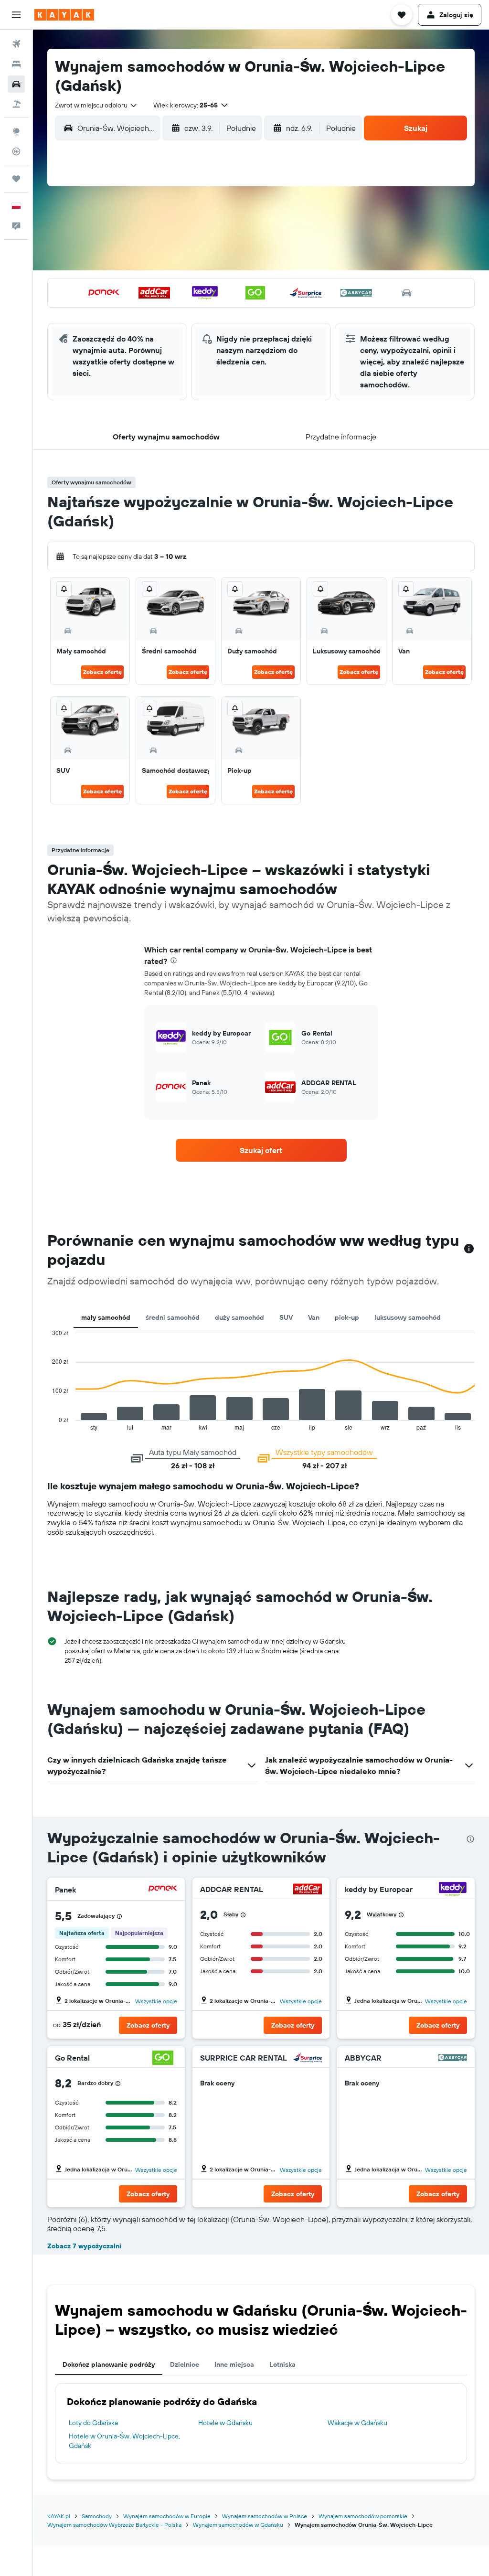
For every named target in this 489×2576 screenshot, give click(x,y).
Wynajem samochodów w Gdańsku (238, 2525)
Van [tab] (314, 1317)
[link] (261, 1150)
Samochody (97, 2516)
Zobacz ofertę (102, 672)
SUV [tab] (286, 1317)
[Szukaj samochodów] (16, 84)
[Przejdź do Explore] (16, 131)
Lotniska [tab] (282, 2364)
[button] (16, 15)
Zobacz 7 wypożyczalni (84, 2246)
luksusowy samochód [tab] (408, 1317)
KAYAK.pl (59, 2516)
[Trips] (16, 179)
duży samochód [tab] (239, 1317)
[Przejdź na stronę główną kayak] (64, 15)
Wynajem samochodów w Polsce (265, 2516)
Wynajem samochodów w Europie (167, 2516)
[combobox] (96, 105)
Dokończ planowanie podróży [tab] (109, 2364)
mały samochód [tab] (106, 1317)
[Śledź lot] (16, 151)
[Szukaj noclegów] (16, 64)
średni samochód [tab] (173, 1317)
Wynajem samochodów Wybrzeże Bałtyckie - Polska (114, 2525)
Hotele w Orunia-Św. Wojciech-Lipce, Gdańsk (124, 2441)
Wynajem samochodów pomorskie (363, 2516)
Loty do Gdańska (93, 2423)
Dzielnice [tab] (185, 2364)
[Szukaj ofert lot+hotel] (16, 104)
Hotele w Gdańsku (225, 2423)
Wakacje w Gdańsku (357, 2423)
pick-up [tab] (347, 1317)
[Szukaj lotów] (16, 44)
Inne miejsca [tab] (234, 2364)
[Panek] (163, 1890)
